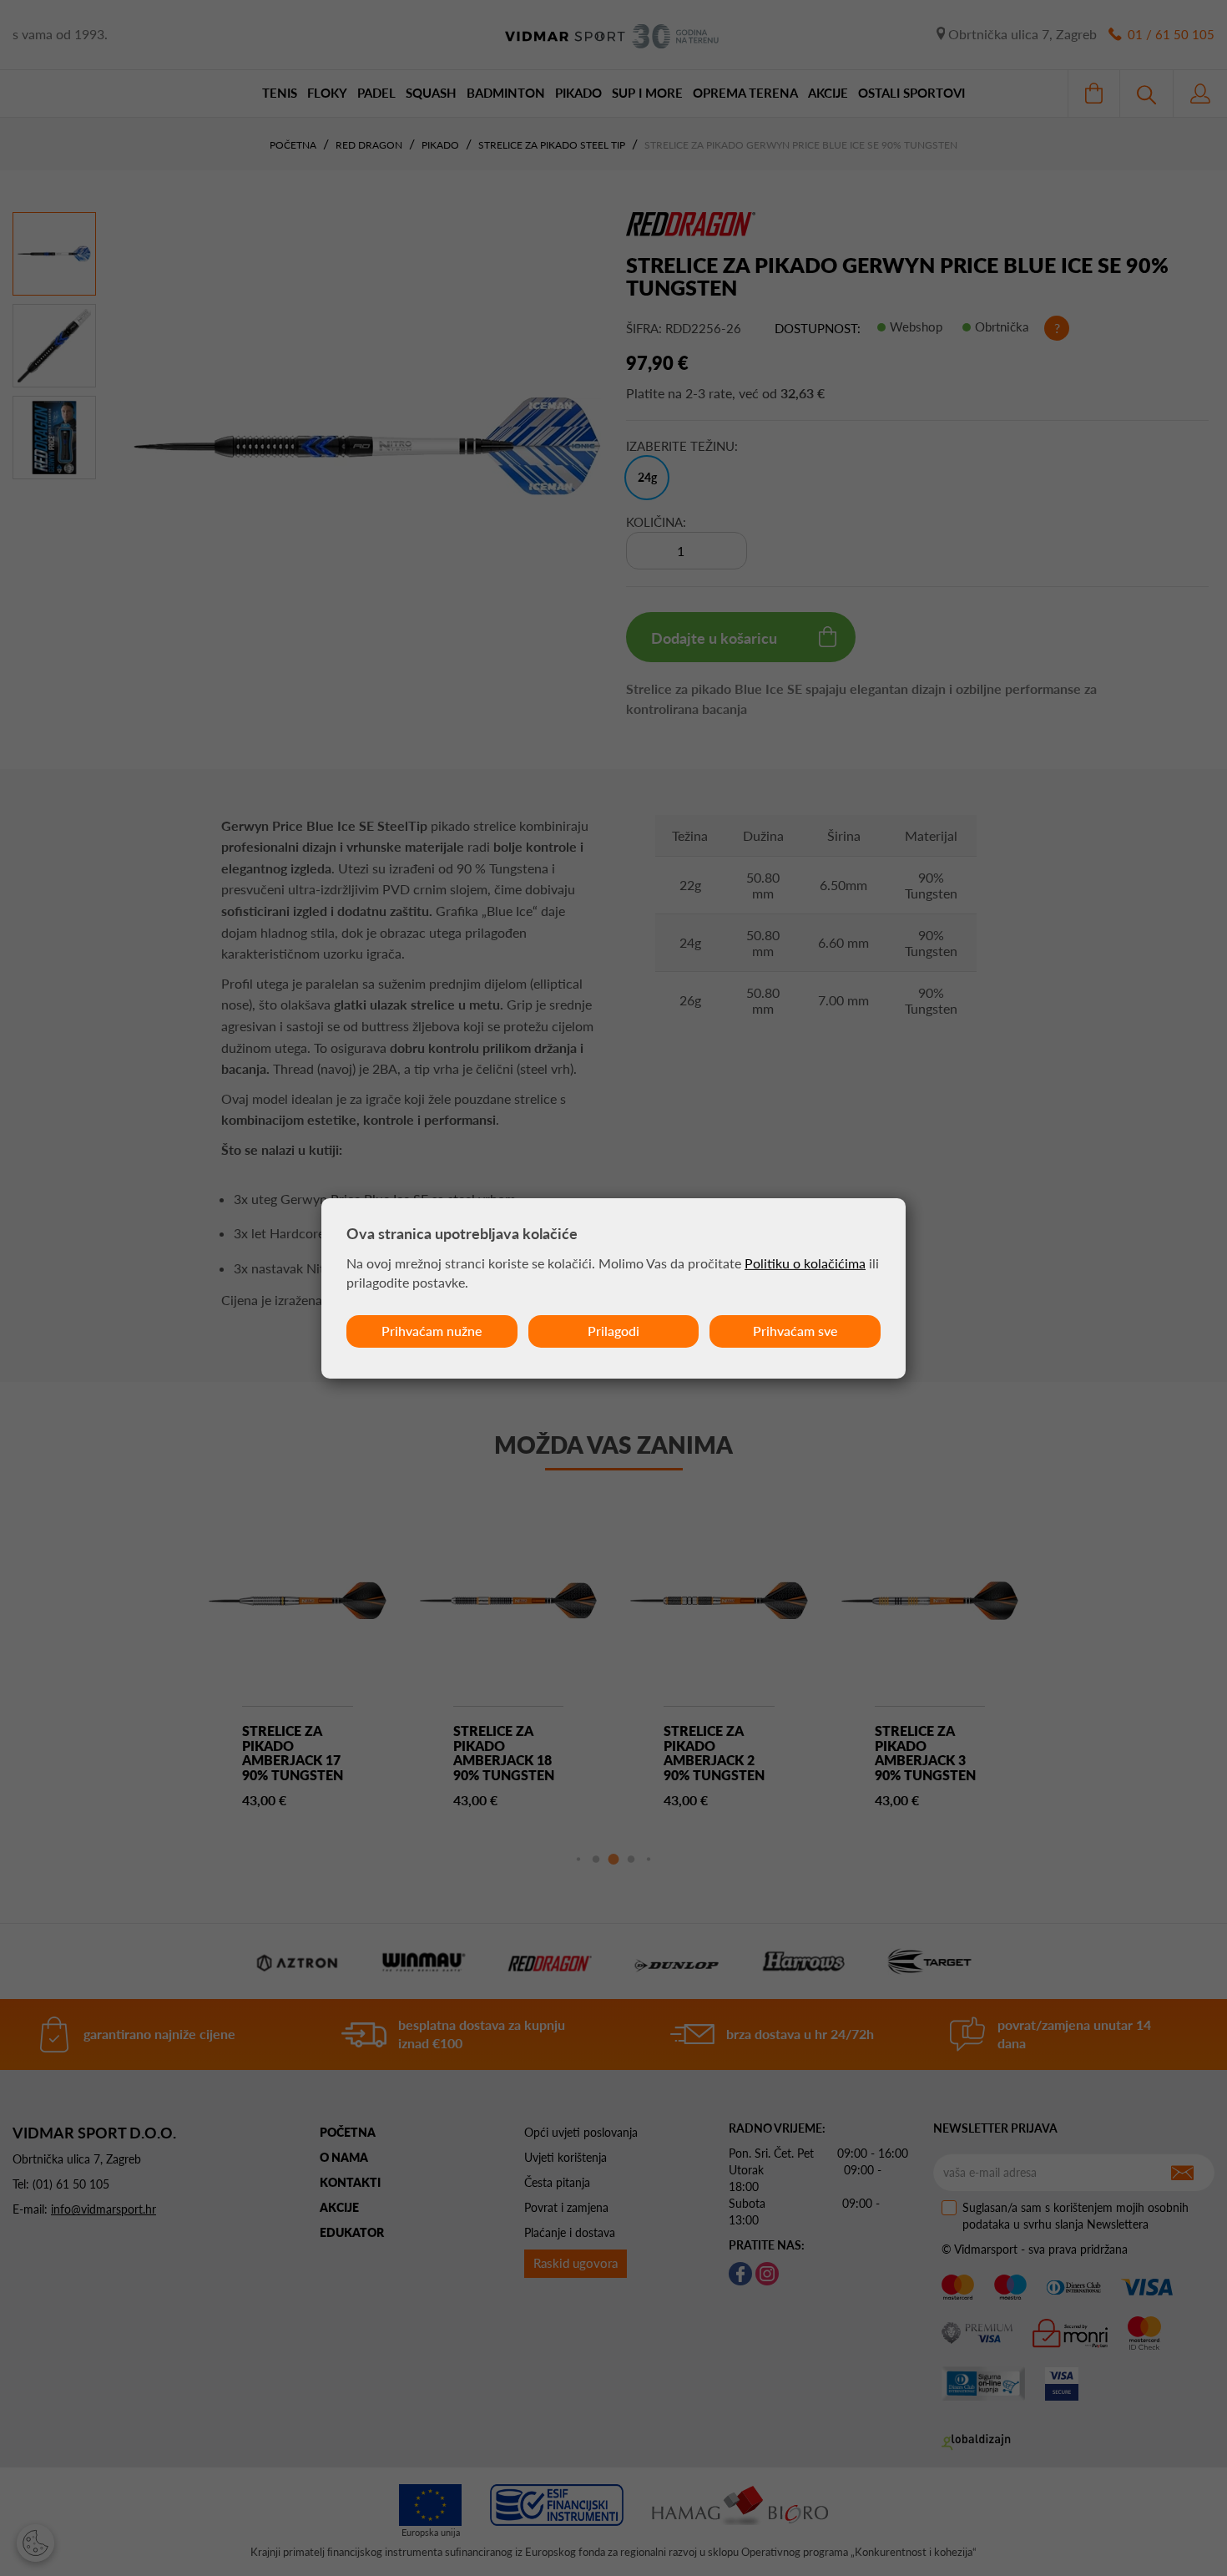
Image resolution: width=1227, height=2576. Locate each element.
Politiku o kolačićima (805, 1263)
